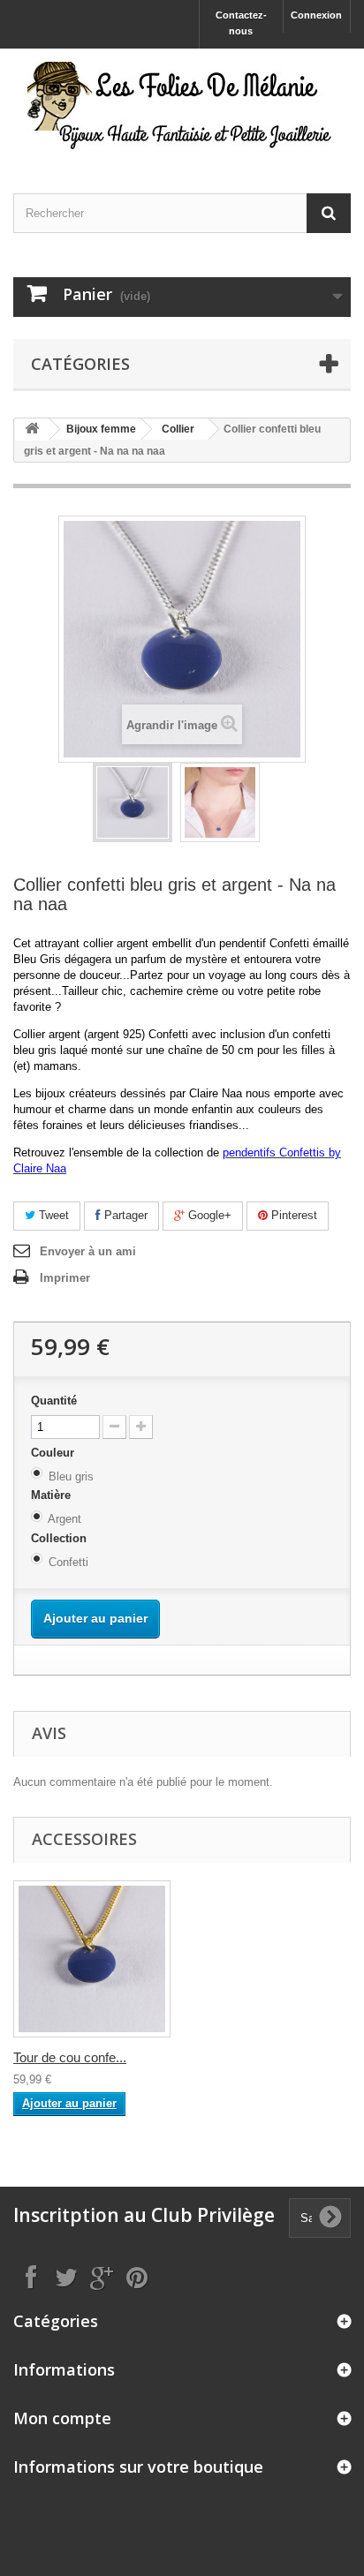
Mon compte (62, 2418)
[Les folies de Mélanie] (182, 105)
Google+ (208, 1215)
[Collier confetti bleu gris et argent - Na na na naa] (133, 802)
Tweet (52, 1215)
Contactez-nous (241, 23)
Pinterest (292, 1215)
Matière (53, 1495)
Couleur (54, 1453)
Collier (178, 429)
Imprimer (65, 1278)
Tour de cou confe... (70, 2057)
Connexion (316, 15)
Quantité (54, 1401)
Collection (61, 1538)
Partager (124, 1215)
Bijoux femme (101, 429)
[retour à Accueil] (32, 429)
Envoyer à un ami (88, 1251)
